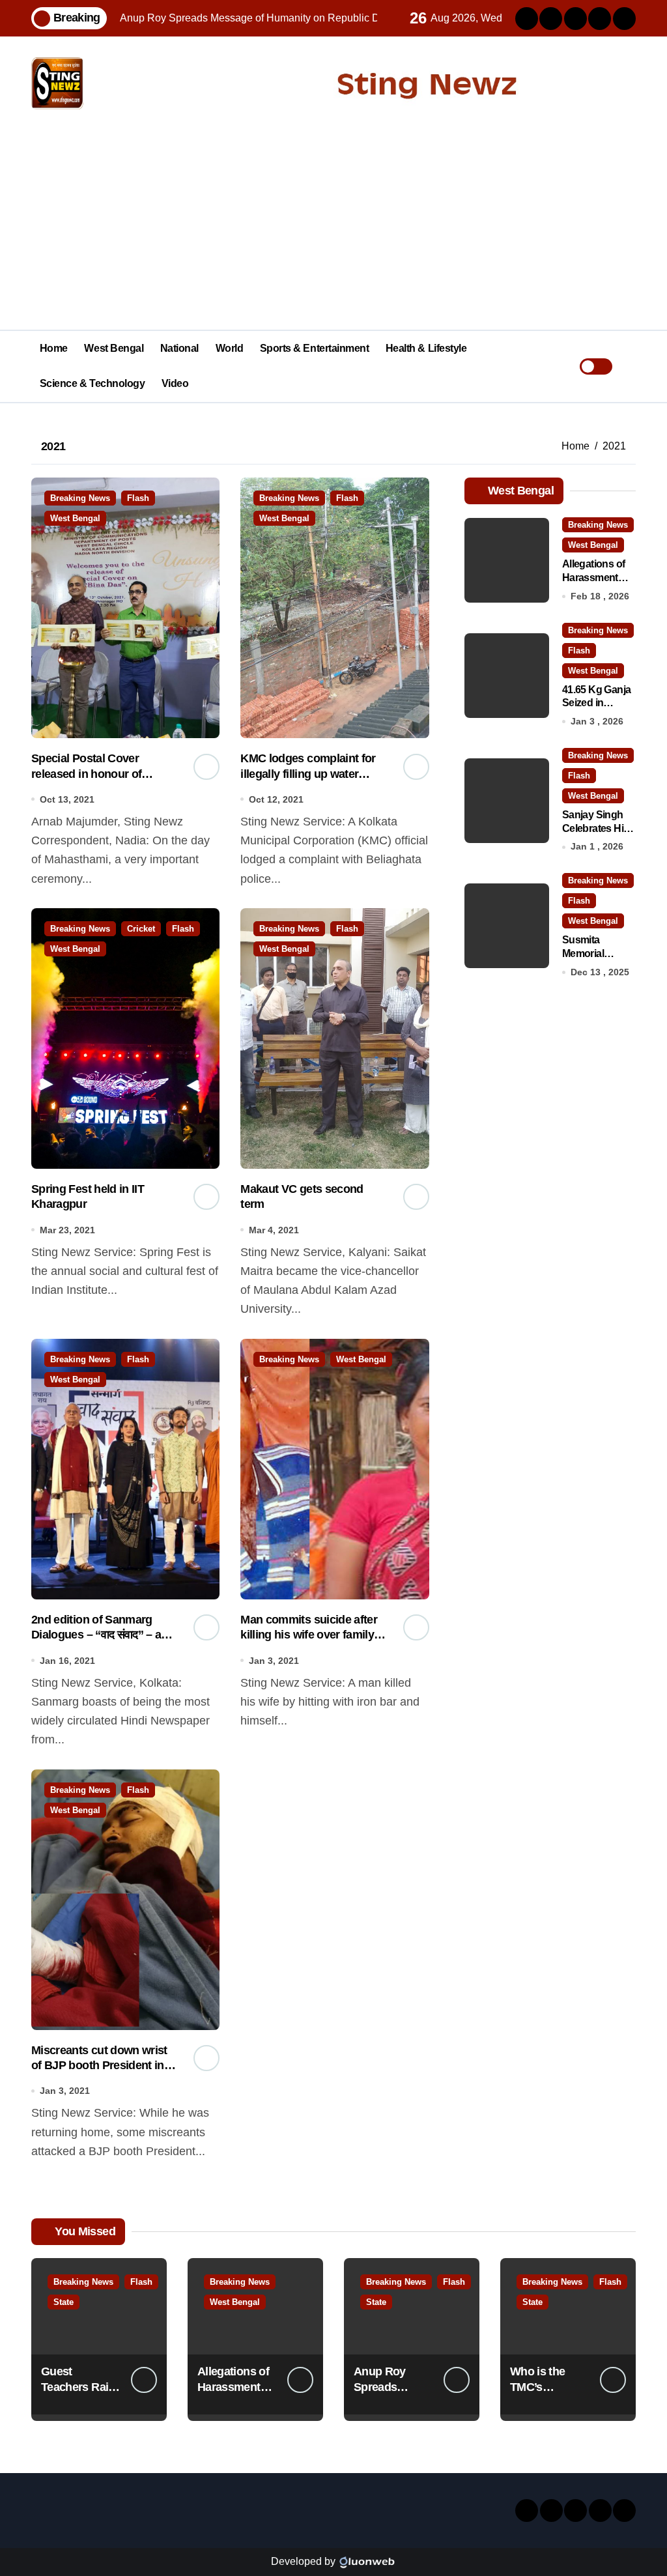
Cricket (141, 929)
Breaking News (80, 498)
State (64, 2302)
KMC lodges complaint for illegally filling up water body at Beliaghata (308, 774)
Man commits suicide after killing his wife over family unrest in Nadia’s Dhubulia (309, 1635)
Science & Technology (92, 383)
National (179, 348)
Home (54, 348)
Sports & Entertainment (314, 348)
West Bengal (114, 348)
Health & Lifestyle (426, 348)
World (230, 348)
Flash (138, 498)
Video (175, 383)
